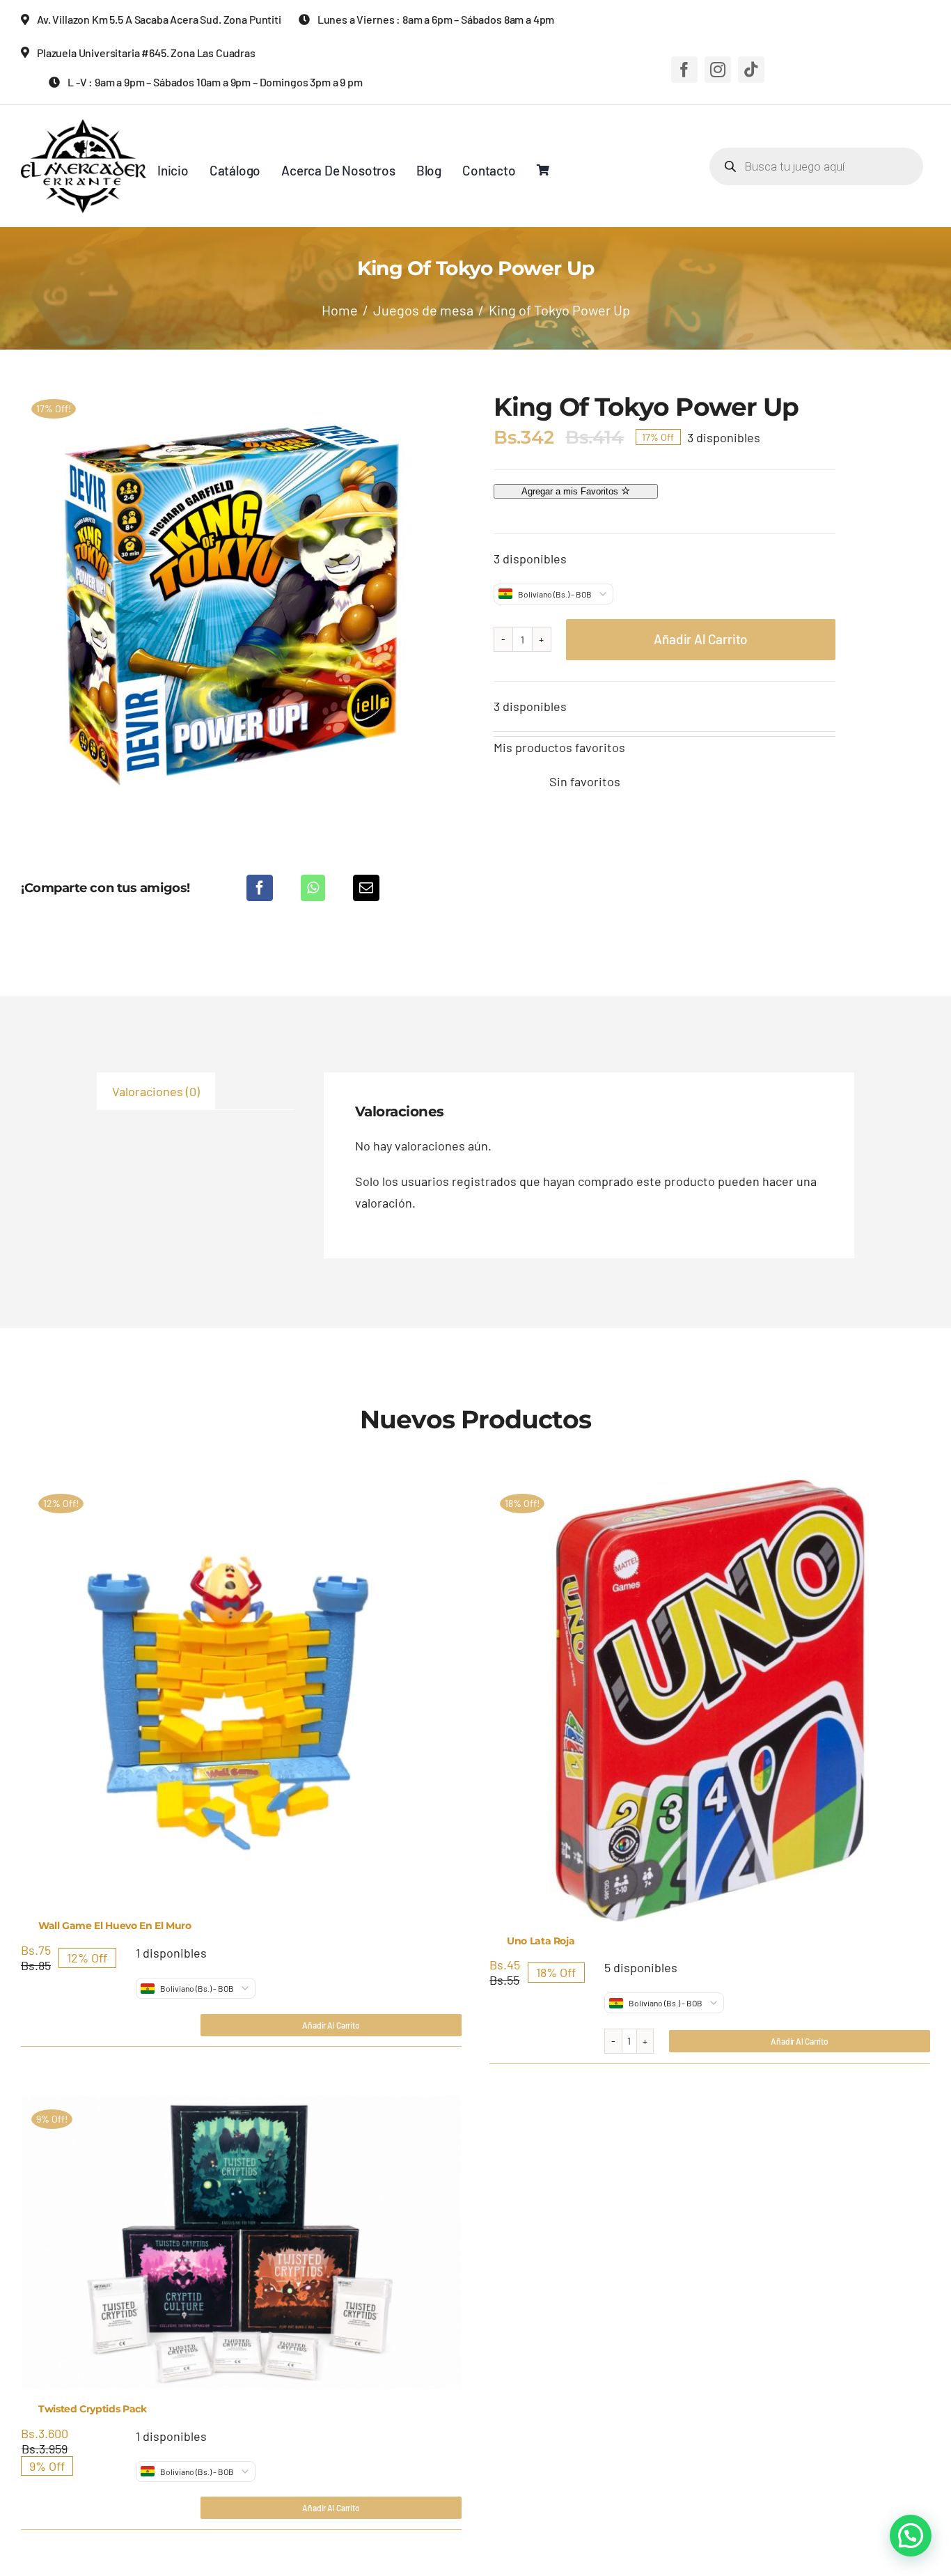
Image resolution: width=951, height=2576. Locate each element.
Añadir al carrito (701, 639)
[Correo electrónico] (366, 888)
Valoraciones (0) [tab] (156, 1091)
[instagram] (718, 70)
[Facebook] (260, 888)
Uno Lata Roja (541, 1941)
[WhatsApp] (313, 888)
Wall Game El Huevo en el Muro (115, 1926)
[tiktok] (751, 70)
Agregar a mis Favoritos (571, 491)
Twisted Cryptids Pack (93, 2409)
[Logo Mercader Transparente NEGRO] (84, 125)
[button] (911, 2536)
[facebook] (684, 70)
